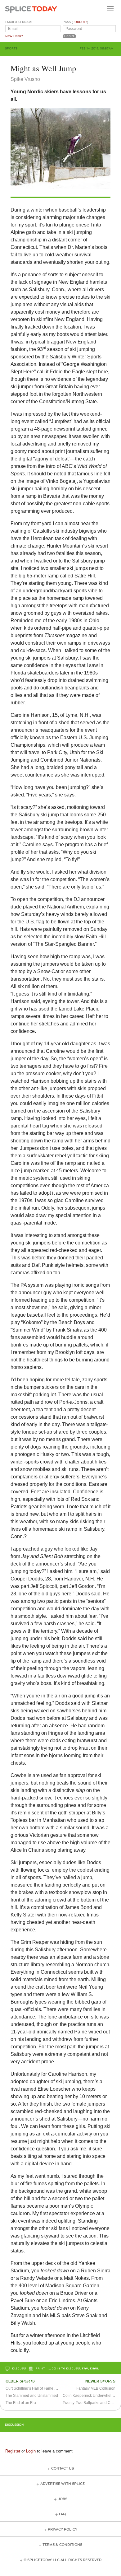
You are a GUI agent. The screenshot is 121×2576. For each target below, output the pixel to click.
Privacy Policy (63, 2529)
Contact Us (63, 2469)
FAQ (62, 2514)
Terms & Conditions (62, 2545)
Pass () (75, 22)
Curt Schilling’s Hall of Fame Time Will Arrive (43, 2388)
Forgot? (80, 22)
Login (31, 2451)
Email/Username (19, 22)
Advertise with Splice (63, 2484)
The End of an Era (21, 2403)
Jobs (63, 2499)
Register (13, 2451)
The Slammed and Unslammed (32, 2396)
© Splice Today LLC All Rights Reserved (63, 2560)
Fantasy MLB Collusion (96, 2388)
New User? (14, 36)
